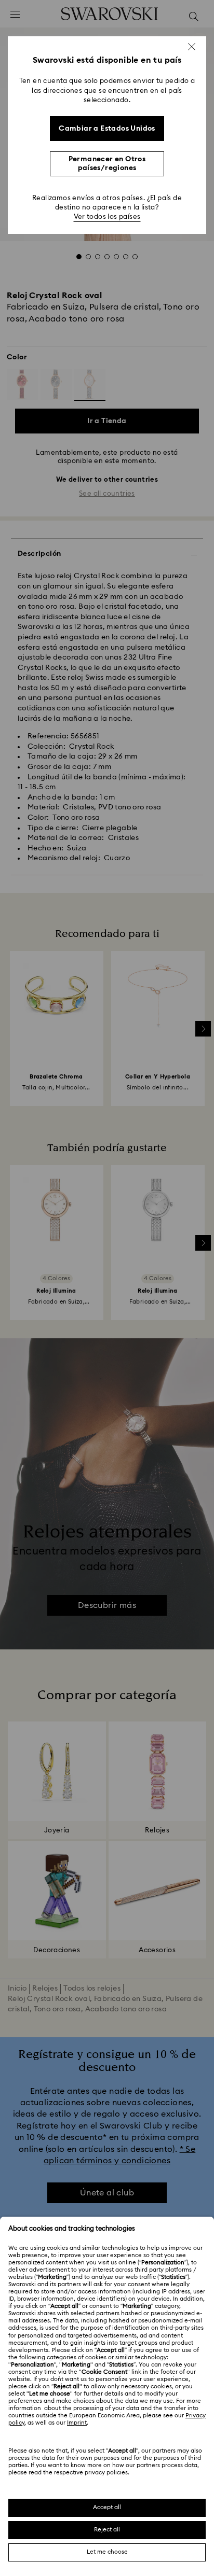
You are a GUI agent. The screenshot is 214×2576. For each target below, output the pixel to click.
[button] (192, 47)
